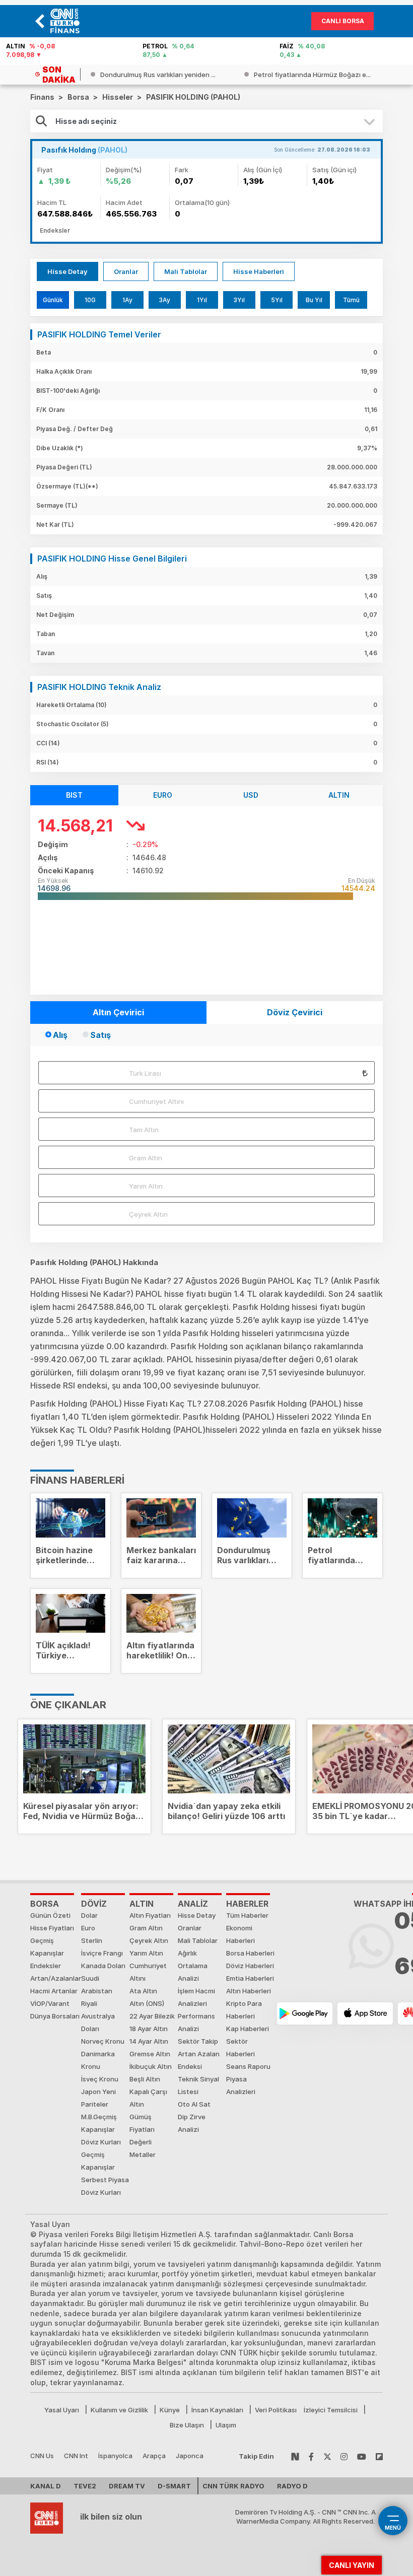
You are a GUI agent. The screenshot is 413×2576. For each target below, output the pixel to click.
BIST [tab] (74, 795)
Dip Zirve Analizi (192, 2123)
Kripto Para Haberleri (244, 2010)
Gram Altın (146, 1158)
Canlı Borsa (343, 21)
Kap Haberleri (248, 2029)
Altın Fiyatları (150, 1915)
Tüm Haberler (247, 1915)
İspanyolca (115, 2456)
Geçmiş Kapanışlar (47, 1947)
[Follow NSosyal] (295, 2456)
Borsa (45, 1904)
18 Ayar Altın (149, 2029)
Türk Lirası (145, 1073)
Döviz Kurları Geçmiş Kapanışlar (101, 2154)
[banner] (67, 21)
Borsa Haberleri (250, 1953)
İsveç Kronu (100, 2079)
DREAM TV (127, 2486)
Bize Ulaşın (187, 2425)
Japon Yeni (98, 2092)
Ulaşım (226, 2425)
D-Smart (174, 2486)
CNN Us (42, 2456)
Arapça (154, 2456)
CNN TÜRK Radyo (233, 2486)
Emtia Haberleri (250, 1978)
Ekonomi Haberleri (240, 1934)
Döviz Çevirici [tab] (295, 1012)
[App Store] (365, 2013)
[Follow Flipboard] (379, 2456)
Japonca (190, 2456)
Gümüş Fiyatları (142, 2123)
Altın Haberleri (249, 1991)
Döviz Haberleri (250, 1966)
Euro (88, 1928)
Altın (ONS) (147, 2003)
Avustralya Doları (98, 2022)
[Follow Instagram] (344, 2456)
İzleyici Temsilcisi (331, 2410)
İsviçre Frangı (102, 1953)
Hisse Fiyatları (52, 1928)
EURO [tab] (163, 795)
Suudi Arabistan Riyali (97, 1991)
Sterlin (92, 1940)
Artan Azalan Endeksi (199, 2060)
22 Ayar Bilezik (152, 2016)
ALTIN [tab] (339, 795)
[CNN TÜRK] (47, 2517)
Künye (170, 2410)
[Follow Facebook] (311, 2456)
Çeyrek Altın (148, 1214)
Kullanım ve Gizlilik (119, 2410)
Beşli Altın (145, 2079)
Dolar (89, 1915)
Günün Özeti (50, 1915)
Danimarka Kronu (98, 2060)
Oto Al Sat (194, 2104)
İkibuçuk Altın (151, 2066)
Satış (100, 1035)
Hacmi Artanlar (54, 1991)
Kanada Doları (103, 1966)
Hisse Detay (67, 271)
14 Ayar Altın (149, 2041)
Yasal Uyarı (62, 2410)
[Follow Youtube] (362, 2456)
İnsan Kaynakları (217, 2410)
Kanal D (46, 2486)
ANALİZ (193, 1904)
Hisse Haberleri (259, 271)
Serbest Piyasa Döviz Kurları (105, 2186)
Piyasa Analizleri (241, 2085)
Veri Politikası (276, 2410)
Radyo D (292, 2486)
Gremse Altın (150, 2054)
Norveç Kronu (103, 2041)
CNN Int (76, 2456)
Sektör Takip (198, 2041)
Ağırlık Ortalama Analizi (193, 1966)
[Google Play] (305, 2013)
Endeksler (46, 1966)
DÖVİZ (94, 1904)
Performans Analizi (196, 2022)
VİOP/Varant (50, 2003)
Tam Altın (144, 1130)
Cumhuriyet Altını (156, 1101)
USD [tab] (251, 795)
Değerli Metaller (143, 2148)
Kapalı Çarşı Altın (148, 2098)
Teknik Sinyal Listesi (198, 2085)
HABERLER (247, 1904)
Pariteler (95, 2104)
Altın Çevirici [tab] (118, 1012)
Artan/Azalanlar (56, 1978)
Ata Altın (143, 1991)
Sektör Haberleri (240, 2047)
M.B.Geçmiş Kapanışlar (99, 2123)
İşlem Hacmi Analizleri (196, 1997)
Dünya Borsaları (55, 2016)
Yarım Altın (146, 1186)
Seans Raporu (248, 2066)
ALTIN (142, 1904)
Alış (60, 1035)
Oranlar (126, 271)
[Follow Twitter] (327, 2456)
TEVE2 (85, 2486)
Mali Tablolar (186, 271)
